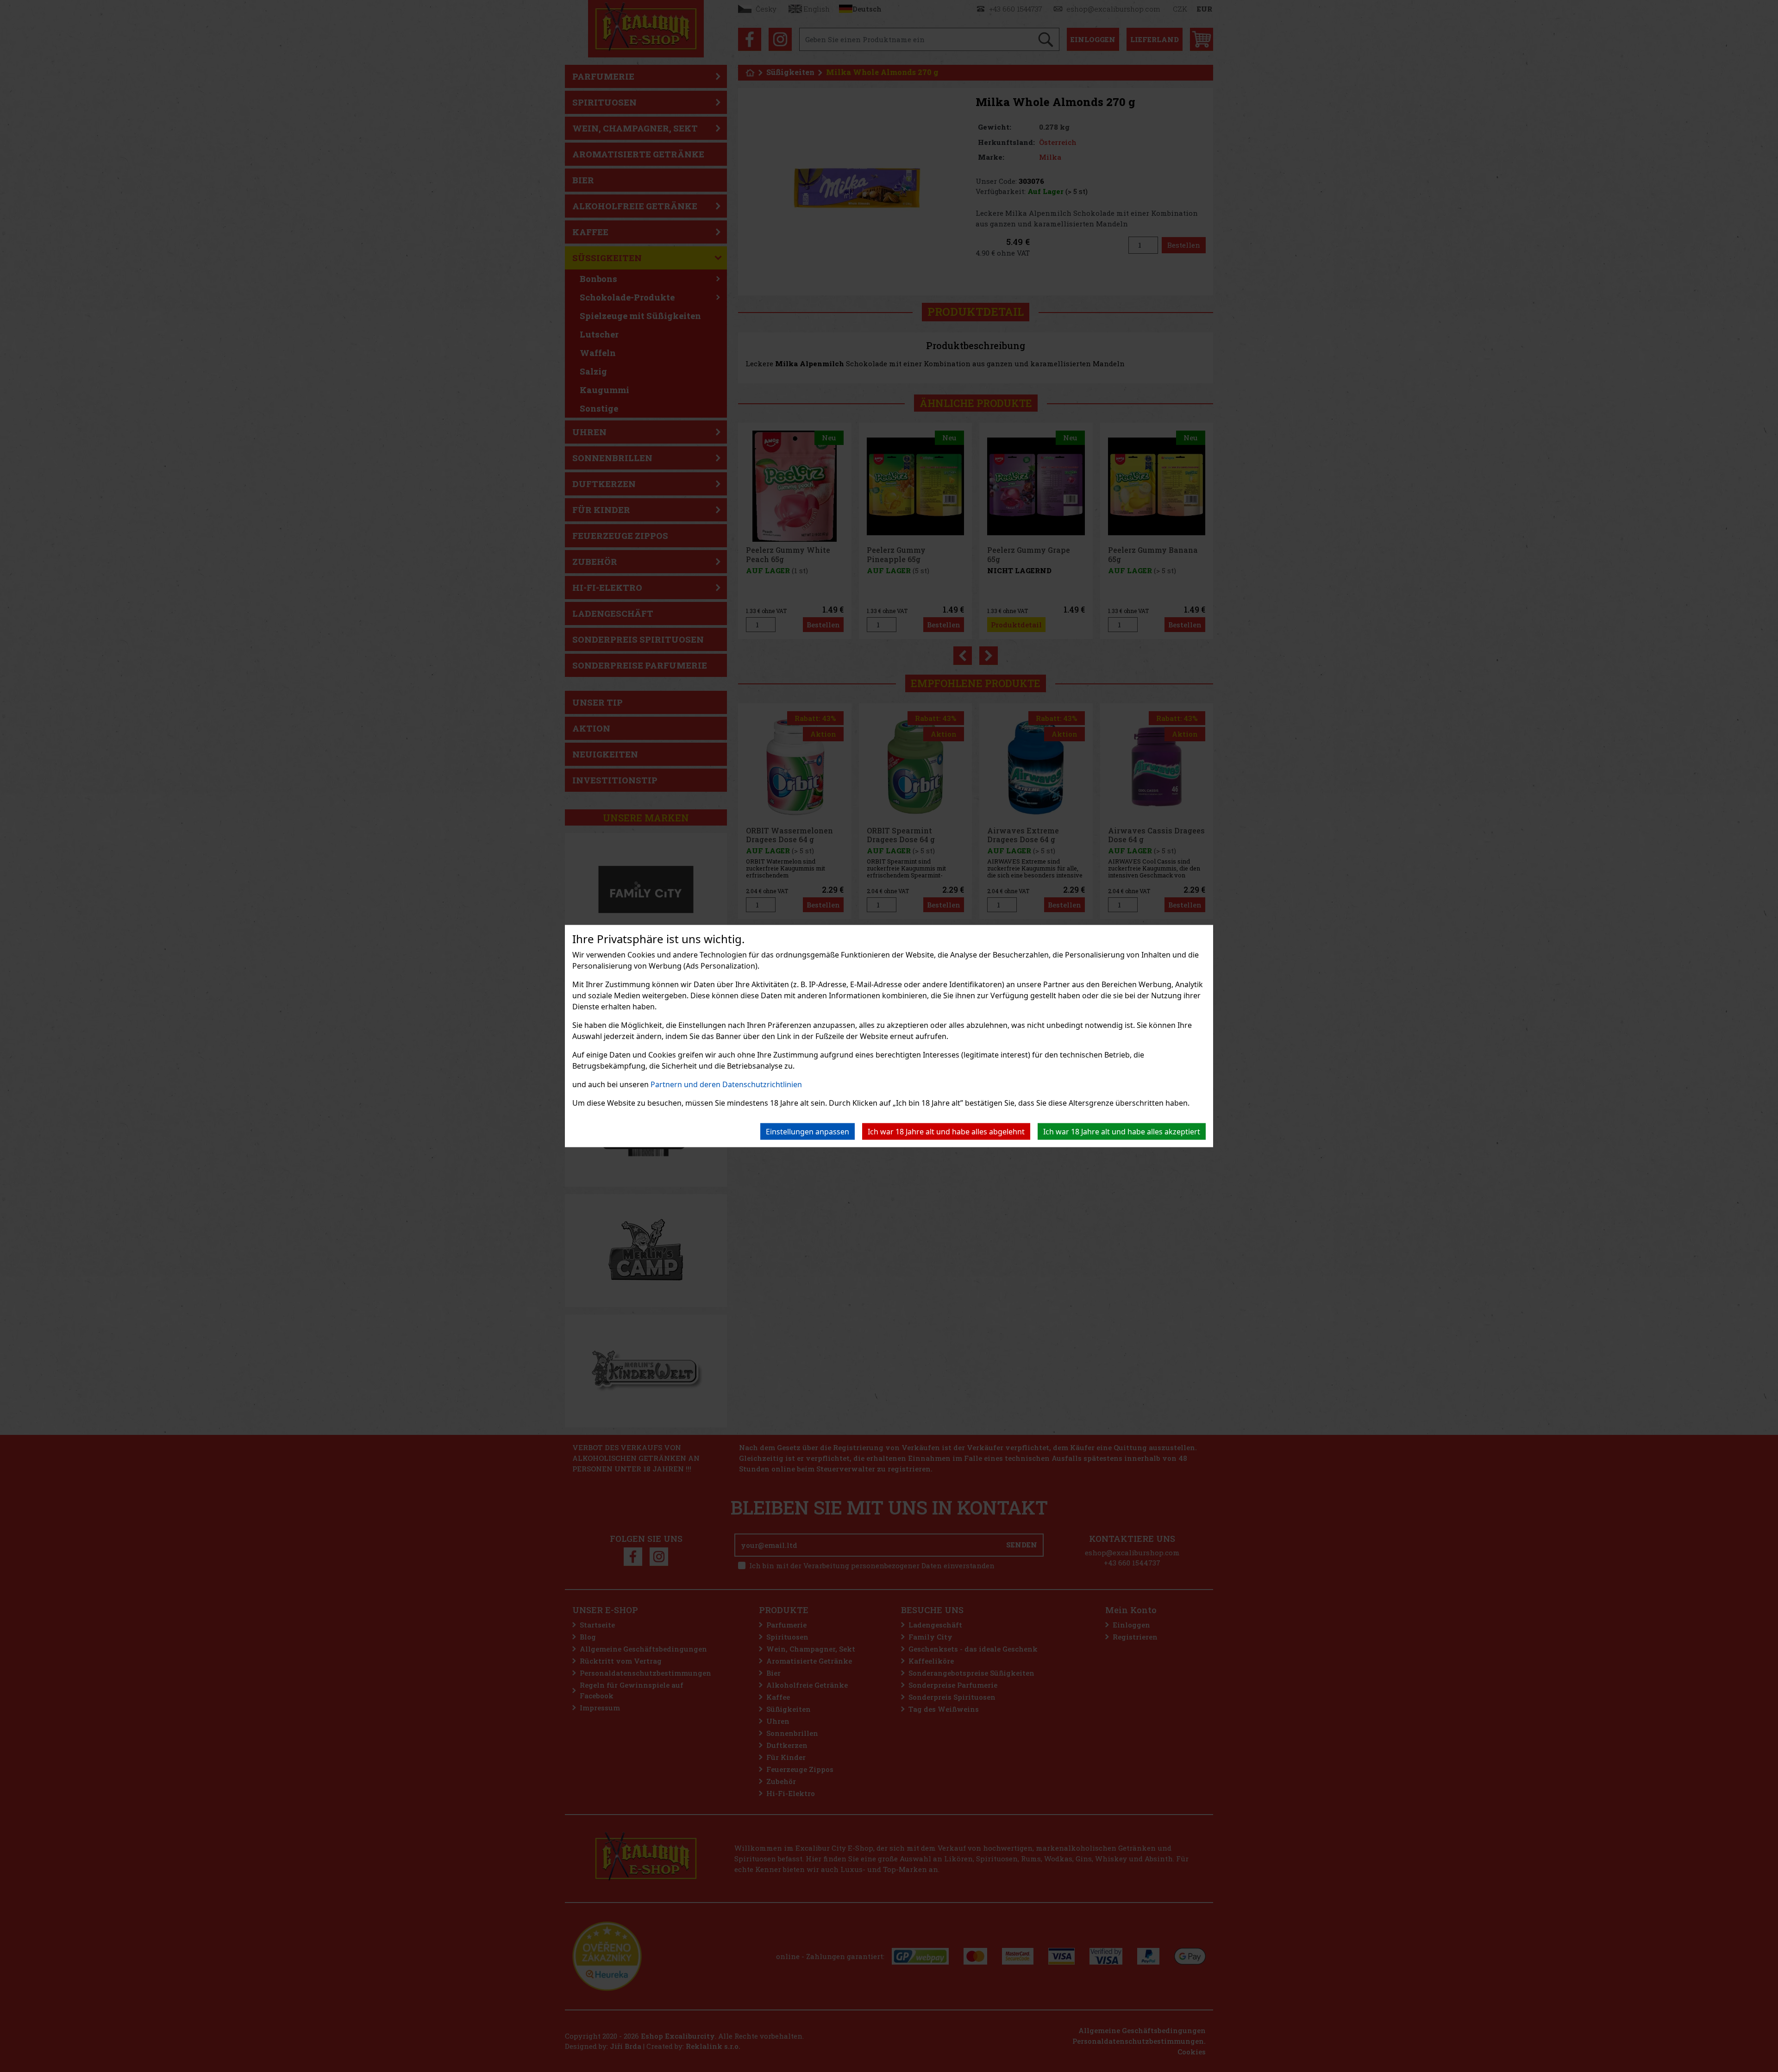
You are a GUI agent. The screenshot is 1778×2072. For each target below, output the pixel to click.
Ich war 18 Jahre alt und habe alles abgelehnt (946, 1132)
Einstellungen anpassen (808, 1132)
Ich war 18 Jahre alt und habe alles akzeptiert (1122, 1132)
